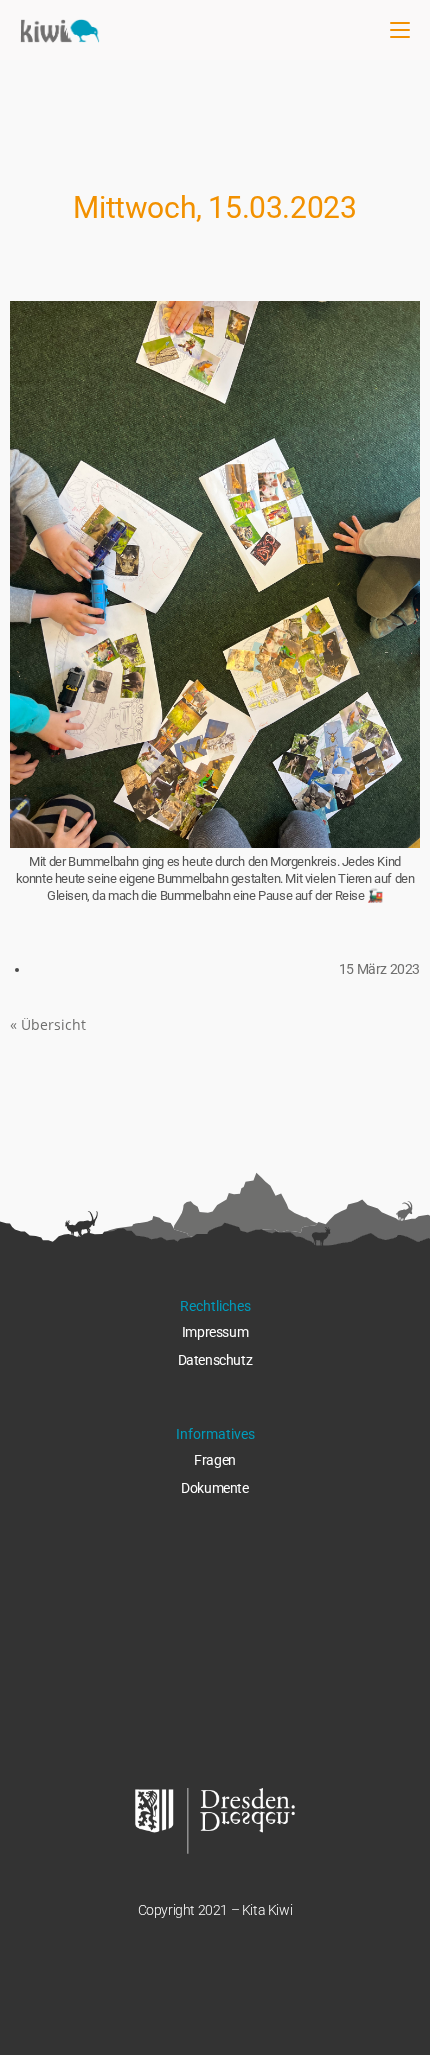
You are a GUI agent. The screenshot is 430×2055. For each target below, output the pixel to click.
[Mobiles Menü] (400, 30)
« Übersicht (48, 1024)
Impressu (209, 1332)
